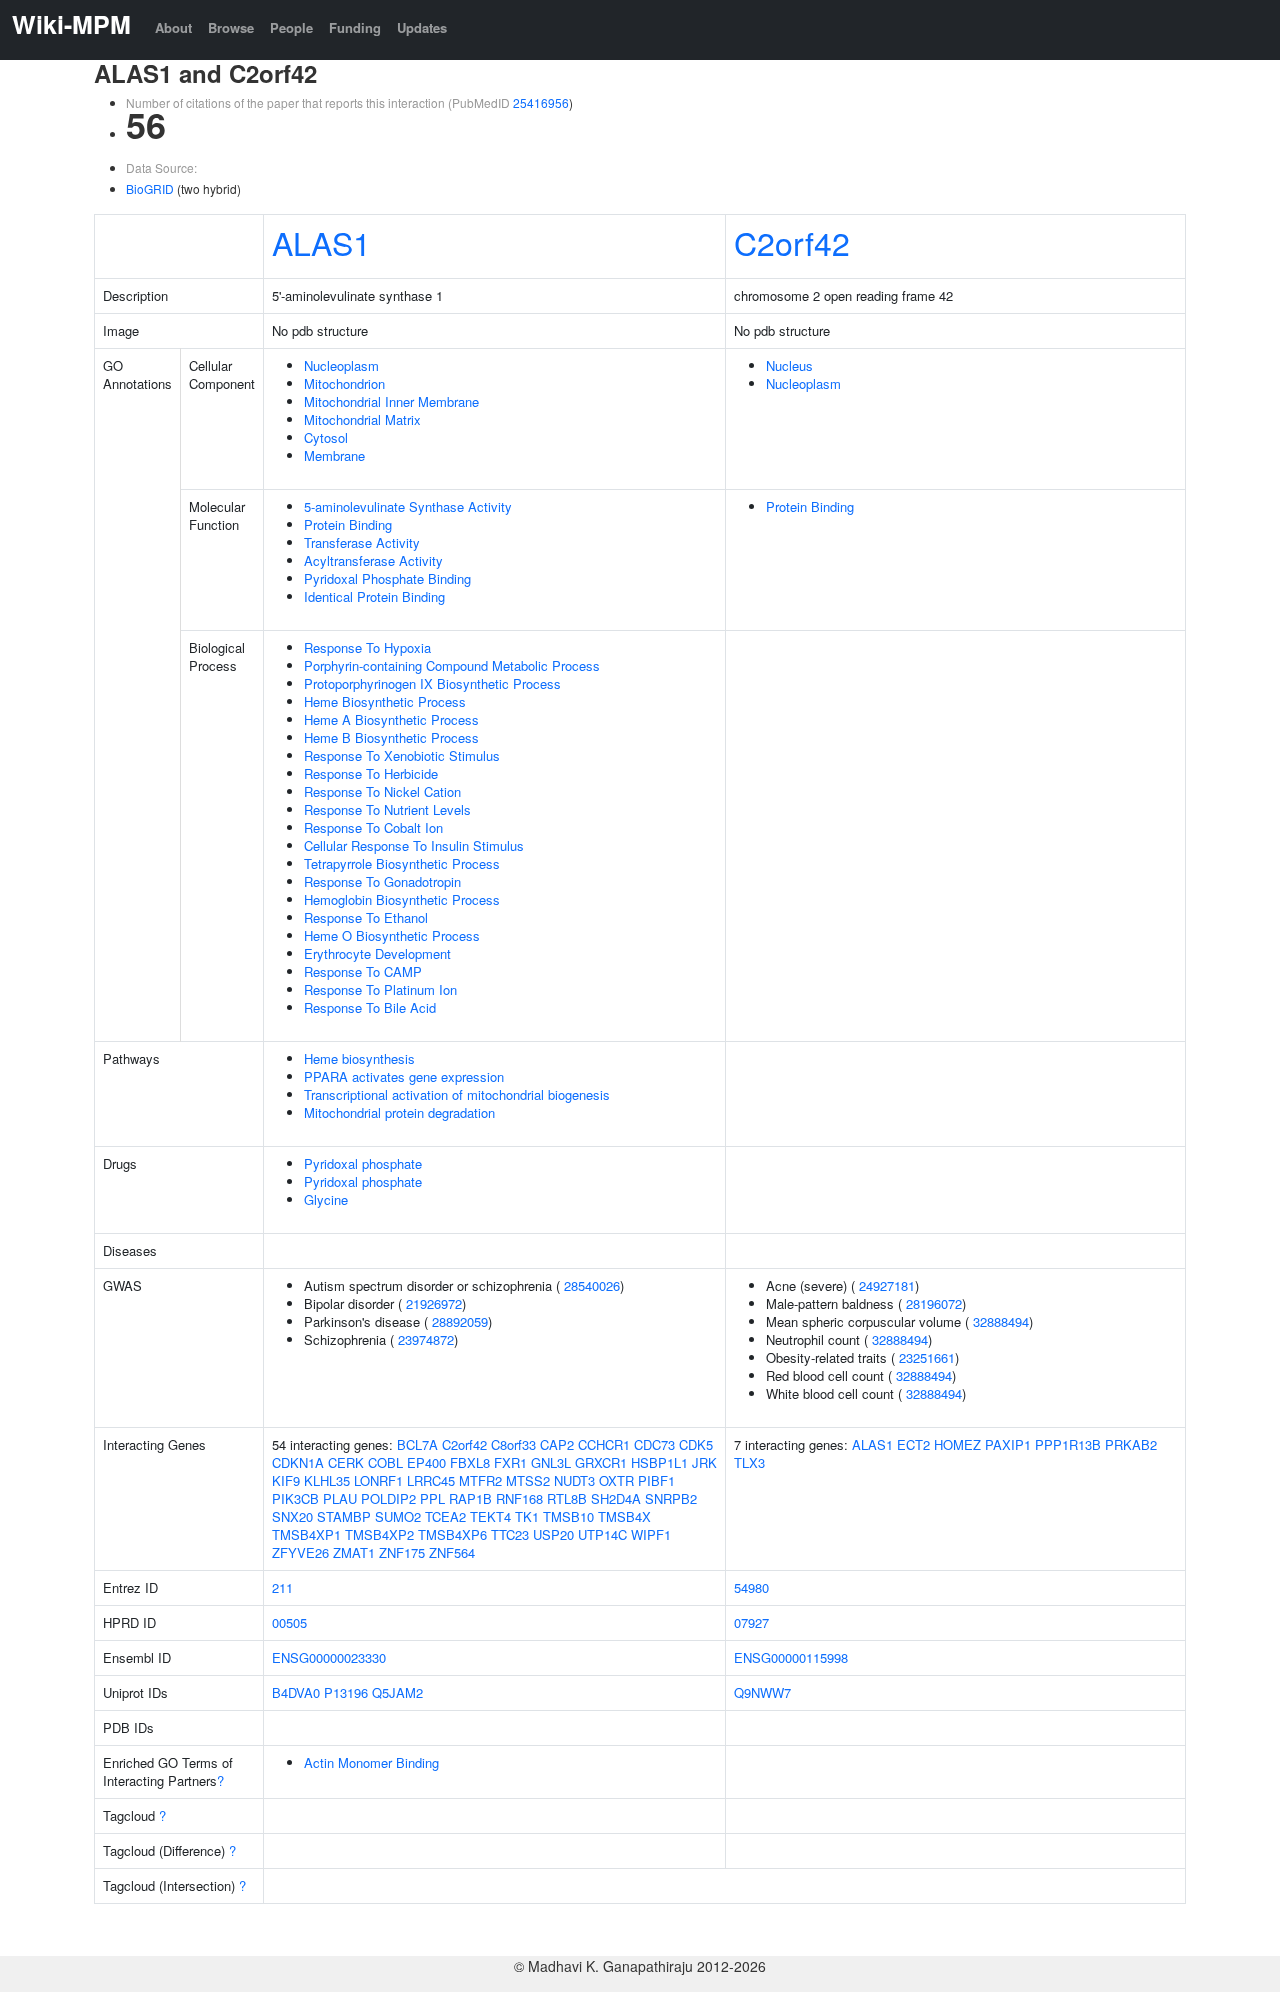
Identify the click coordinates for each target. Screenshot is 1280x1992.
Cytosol (326, 437)
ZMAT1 (354, 1552)
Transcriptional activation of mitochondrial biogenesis (457, 1094)
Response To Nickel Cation (382, 791)
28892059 (460, 1321)
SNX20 (292, 1516)
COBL (385, 1462)
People (291, 27)
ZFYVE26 (300, 1552)
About (173, 27)
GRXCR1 (601, 1462)
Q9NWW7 (762, 1692)
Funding (355, 27)
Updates (422, 27)
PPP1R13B (1068, 1444)
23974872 (426, 1339)
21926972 (434, 1303)
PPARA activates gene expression (404, 1076)
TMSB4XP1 (306, 1534)
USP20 (553, 1534)
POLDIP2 (388, 1498)
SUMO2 (398, 1516)
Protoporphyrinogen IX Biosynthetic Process (432, 683)
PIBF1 (656, 1480)
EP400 (426, 1462)
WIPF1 (651, 1534)
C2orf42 (792, 242)
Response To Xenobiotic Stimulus (402, 755)
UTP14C (602, 1534)
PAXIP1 (1008, 1444)
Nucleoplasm (341, 365)
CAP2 (557, 1444)
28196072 (934, 1303)
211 (282, 1587)
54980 (751, 1587)
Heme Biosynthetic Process (385, 701)
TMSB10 (568, 1516)
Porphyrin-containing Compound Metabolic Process (452, 665)
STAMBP (344, 1516)
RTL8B (567, 1498)
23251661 (927, 1357)
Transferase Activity (362, 542)
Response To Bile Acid (370, 1007)
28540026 (592, 1285)
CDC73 (654, 1444)
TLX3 (749, 1462)
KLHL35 (327, 1480)
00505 (289, 1622)
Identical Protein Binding (374, 596)
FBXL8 (470, 1462)
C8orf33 (513, 1444)
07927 (751, 1622)
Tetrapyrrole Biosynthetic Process (402, 863)
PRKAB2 (1131, 1444)
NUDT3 (574, 1480)
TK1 (527, 1516)
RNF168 (519, 1498)
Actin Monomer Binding (371, 1762)
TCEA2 (445, 1516)
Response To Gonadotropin (382, 881)
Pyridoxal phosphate (363, 1163)
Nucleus (789, 365)
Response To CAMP (363, 971)
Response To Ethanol (366, 917)
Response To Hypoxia (367, 647)
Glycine (326, 1199)
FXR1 (510, 1462)
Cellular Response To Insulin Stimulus (414, 845)
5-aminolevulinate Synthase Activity (408, 506)
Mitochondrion (344, 383)
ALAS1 (321, 242)
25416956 (541, 102)
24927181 (887, 1285)
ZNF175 (402, 1552)
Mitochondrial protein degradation (399, 1112)
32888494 (1001, 1321)
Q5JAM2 (397, 1692)
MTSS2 (528, 1480)
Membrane (334, 455)
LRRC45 (431, 1480)
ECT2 (913, 1444)
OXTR (616, 1480)
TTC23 (510, 1534)
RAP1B (470, 1498)
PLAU (340, 1498)
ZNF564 (452, 1552)
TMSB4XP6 (452, 1534)
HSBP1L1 (659, 1462)
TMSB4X (624, 1516)
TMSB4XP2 (379, 1534)
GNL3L (551, 1462)
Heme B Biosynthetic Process (391, 737)
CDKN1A (298, 1462)
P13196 (346, 1692)
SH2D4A (616, 1498)
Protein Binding (348, 524)
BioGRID (150, 188)
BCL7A (417, 1444)
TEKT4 (490, 1516)
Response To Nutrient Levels (387, 809)
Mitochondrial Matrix (362, 419)
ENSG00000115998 (791, 1657)
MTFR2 (480, 1480)
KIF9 (286, 1480)
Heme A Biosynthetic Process (391, 719)
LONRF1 (378, 1480)
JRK (704, 1462)
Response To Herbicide (371, 773)
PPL (432, 1498)
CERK (346, 1462)
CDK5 (696, 1444)
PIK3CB (295, 1498)
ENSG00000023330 (329, 1657)
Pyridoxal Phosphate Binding (387, 578)
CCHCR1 (604, 1444)
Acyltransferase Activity (373, 560)
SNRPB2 (671, 1498)
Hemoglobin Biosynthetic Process (402, 899)
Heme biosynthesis (359, 1058)
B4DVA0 (296, 1692)
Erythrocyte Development (377, 953)
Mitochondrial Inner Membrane (391, 401)
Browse (231, 27)
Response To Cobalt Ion (373, 827)
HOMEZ (957, 1444)
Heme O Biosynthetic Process (392, 935)
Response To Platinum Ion (380, 989)
